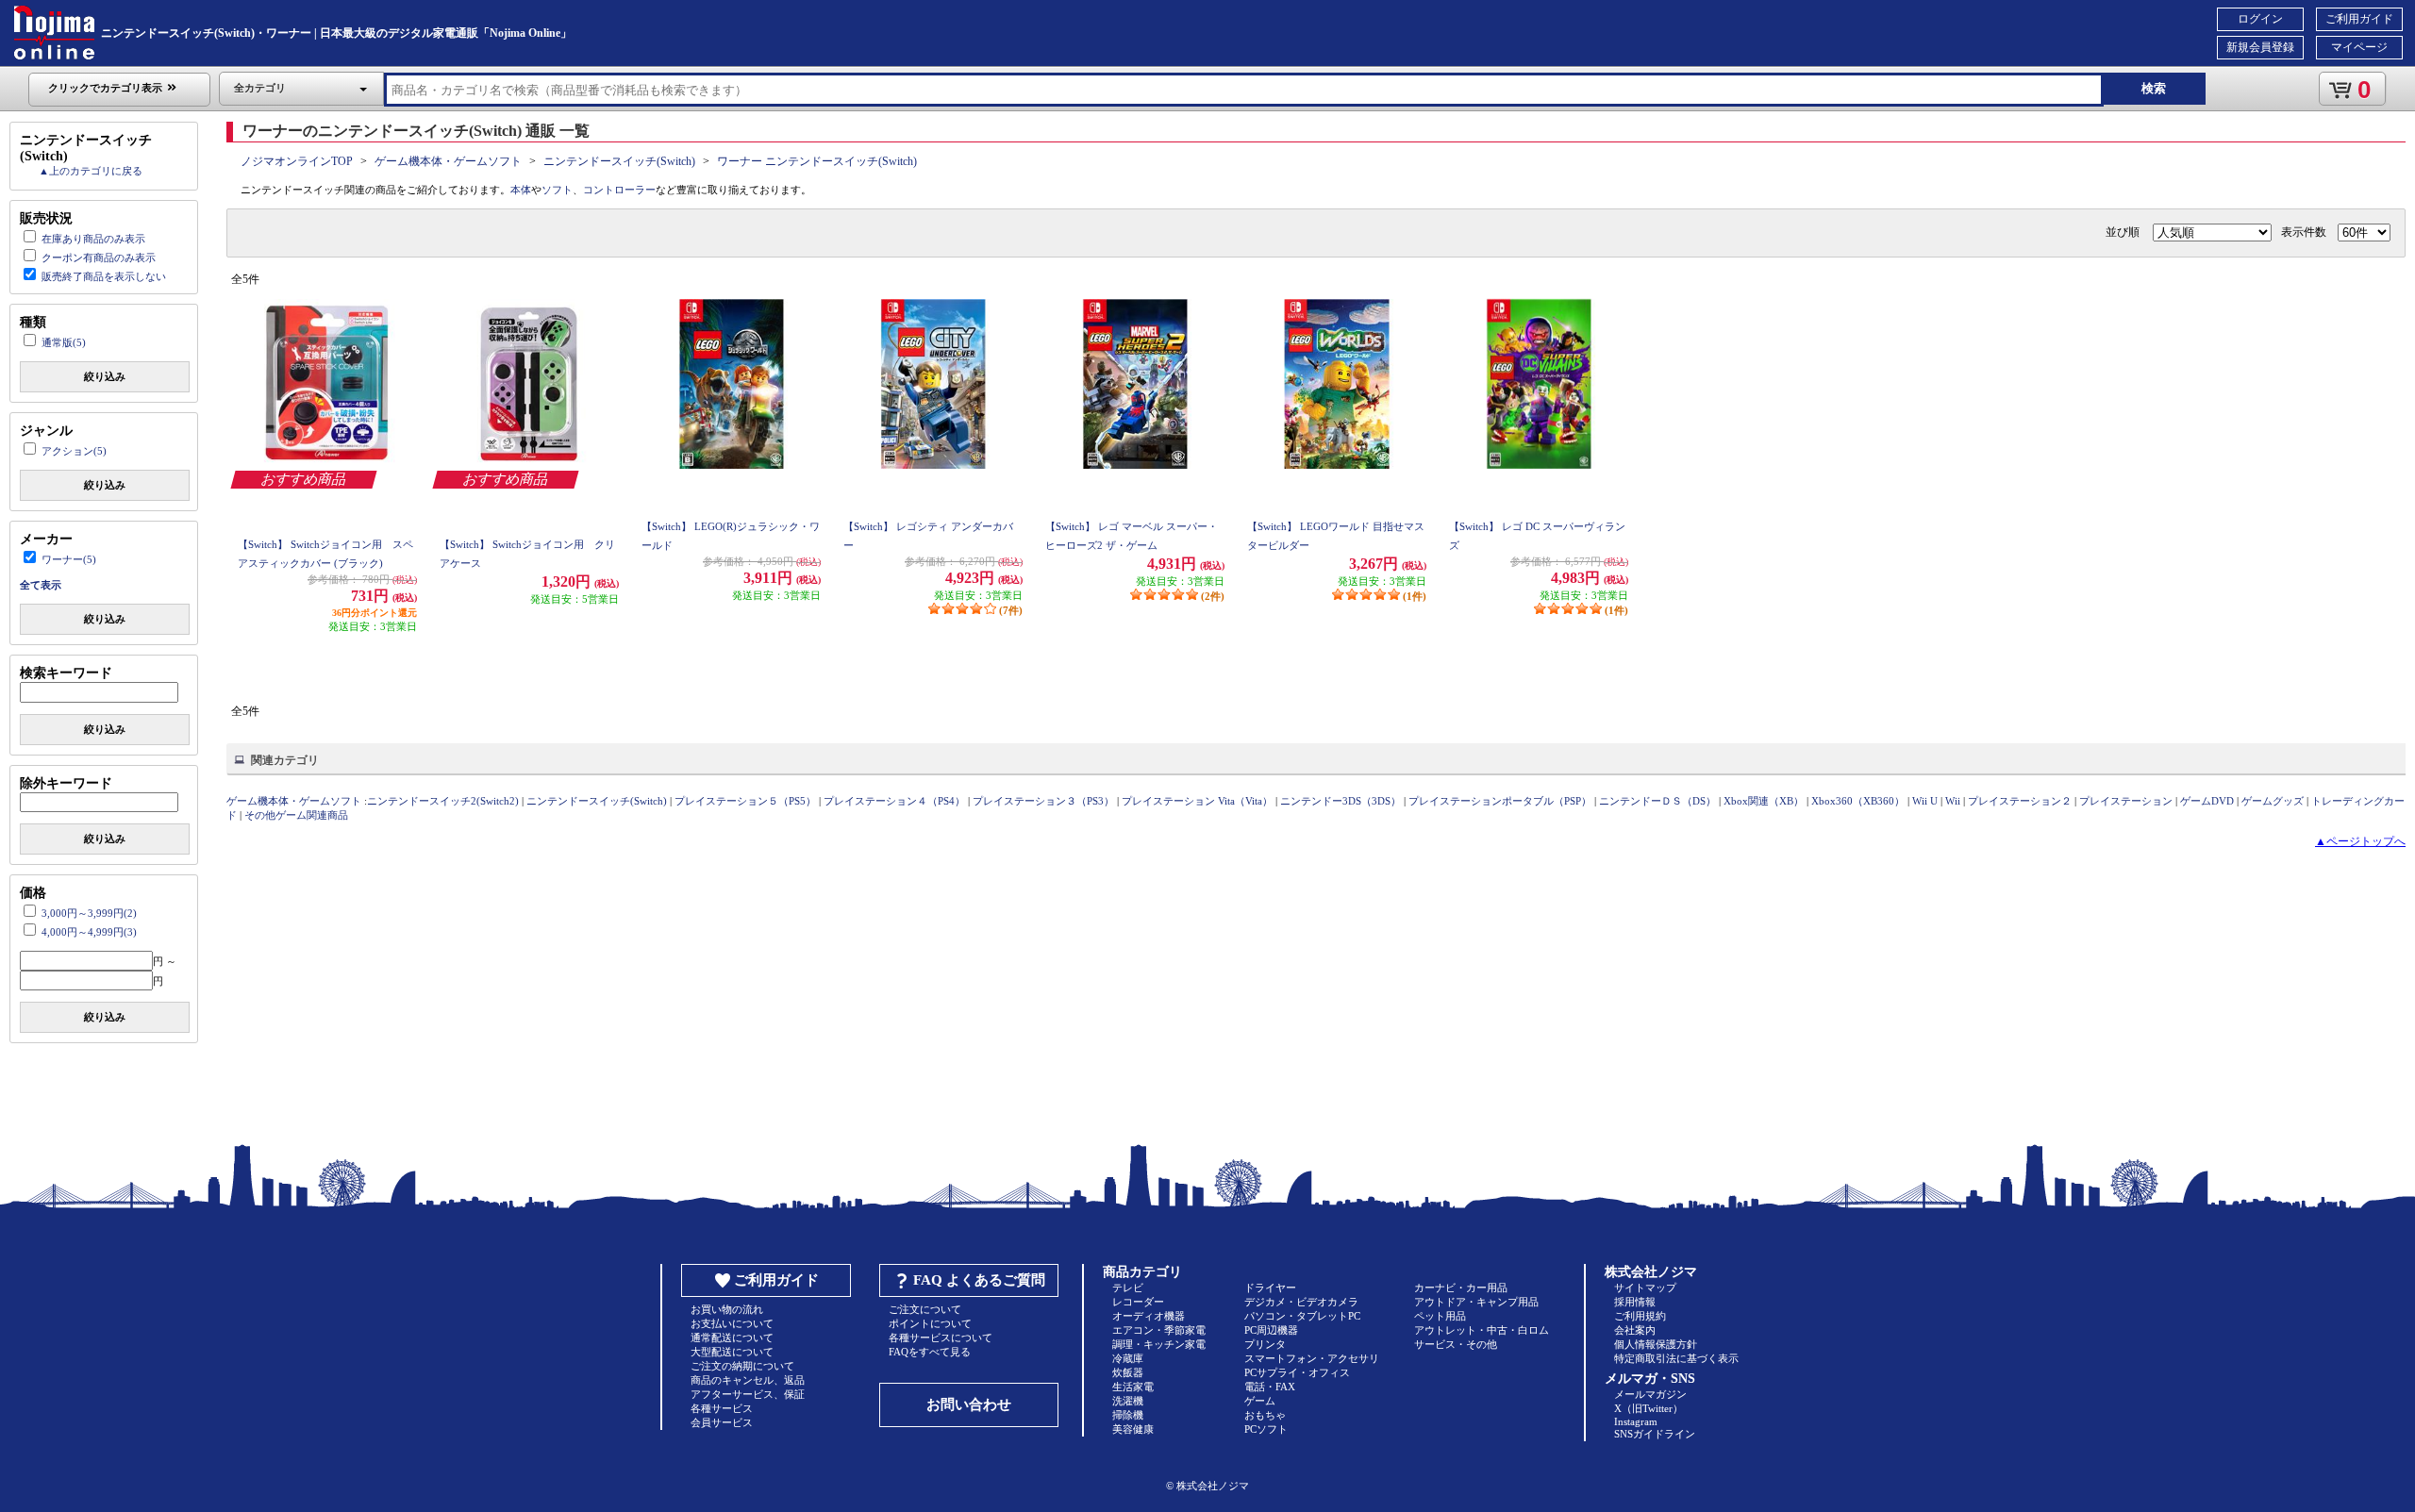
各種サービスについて (941, 1338)
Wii (1953, 801)
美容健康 (1133, 1429)
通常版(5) (64, 342)
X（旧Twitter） (1649, 1408)
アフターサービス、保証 (748, 1394)
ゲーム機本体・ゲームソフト (448, 161)
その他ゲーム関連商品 (296, 815)
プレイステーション (2126, 801)
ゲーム (1260, 1401)
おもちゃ (1265, 1415)
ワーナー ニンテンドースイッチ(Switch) (817, 161)
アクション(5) (74, 451)
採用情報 (1635, 1302)
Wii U (1925, 801)
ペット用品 (1440, 1316)
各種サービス (722, 1408)
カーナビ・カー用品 (1461, 1288)
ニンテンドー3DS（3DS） (1341, 801)
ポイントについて (930, 1323)
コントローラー (619, 190)
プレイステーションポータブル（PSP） (1500, 801)
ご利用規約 (1640, 1316)
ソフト (557, 190)
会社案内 (1635, 1330)
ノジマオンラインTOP (297, 161)
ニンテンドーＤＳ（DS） (1657, 801)
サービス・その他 (1456, 1344)
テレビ (1128, 1288)
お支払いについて (732, 1323)
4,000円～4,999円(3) (89, 932)
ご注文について (925, 1309)
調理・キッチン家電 (1159, 1344)
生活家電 (1133, 1387)
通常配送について (732, 1338)
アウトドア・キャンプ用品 (1476, 1302)
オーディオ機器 (1149, 1316)
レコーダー (1138, 1302)
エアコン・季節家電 (1159, 1330)
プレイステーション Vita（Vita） (1197, 801)
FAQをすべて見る (930, 1352)
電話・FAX (1270, 1387)
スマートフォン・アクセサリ (1312, 1358)
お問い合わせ (969, 1404)
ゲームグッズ (2273, 801)
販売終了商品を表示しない (104, 276)
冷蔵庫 (1128, 1358)
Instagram (1636, 1421)
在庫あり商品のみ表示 (93, 239)
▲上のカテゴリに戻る (91, 171)
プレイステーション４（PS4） (894, 801)
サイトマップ (1645, 1288)
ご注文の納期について (742, 1366)
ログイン (2260, 19)
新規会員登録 (2260, 47)
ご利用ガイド (2359, 19)
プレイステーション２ (2020, 801)
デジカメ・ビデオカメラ (1301, 1302)
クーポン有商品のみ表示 (99, 258)
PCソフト (1266, 1429)
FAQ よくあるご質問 (979, 1280)
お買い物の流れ (727, 1309)
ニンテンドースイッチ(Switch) (619, 161)
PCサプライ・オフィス (1297, 1372)
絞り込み (105, 376)
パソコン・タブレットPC (1302, 1316)
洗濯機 (1128, 1401)
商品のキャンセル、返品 (748, 1380)
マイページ (2359, 47)
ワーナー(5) (69, 559)
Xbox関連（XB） (1764, 801)
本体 (521, 190)
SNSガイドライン (1655, 1434)
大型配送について (732, 1352)
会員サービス (722, 1422)
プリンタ (1265, 1344)
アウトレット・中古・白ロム (1482, 1330)
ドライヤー (1270, 1288)
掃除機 (1128, 1415)
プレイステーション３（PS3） (1043, 801)
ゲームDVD (2207, 801)
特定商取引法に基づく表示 (1676, 1358)
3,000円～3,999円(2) (89, 913)
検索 (2154, 88)
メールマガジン (1650, 1394)
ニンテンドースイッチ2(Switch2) (443, 801)
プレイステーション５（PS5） (745, 801)
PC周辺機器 (1271, 1330)
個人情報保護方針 (1656, 1344)
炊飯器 (1128, 1372)
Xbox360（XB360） (1858, 801)
